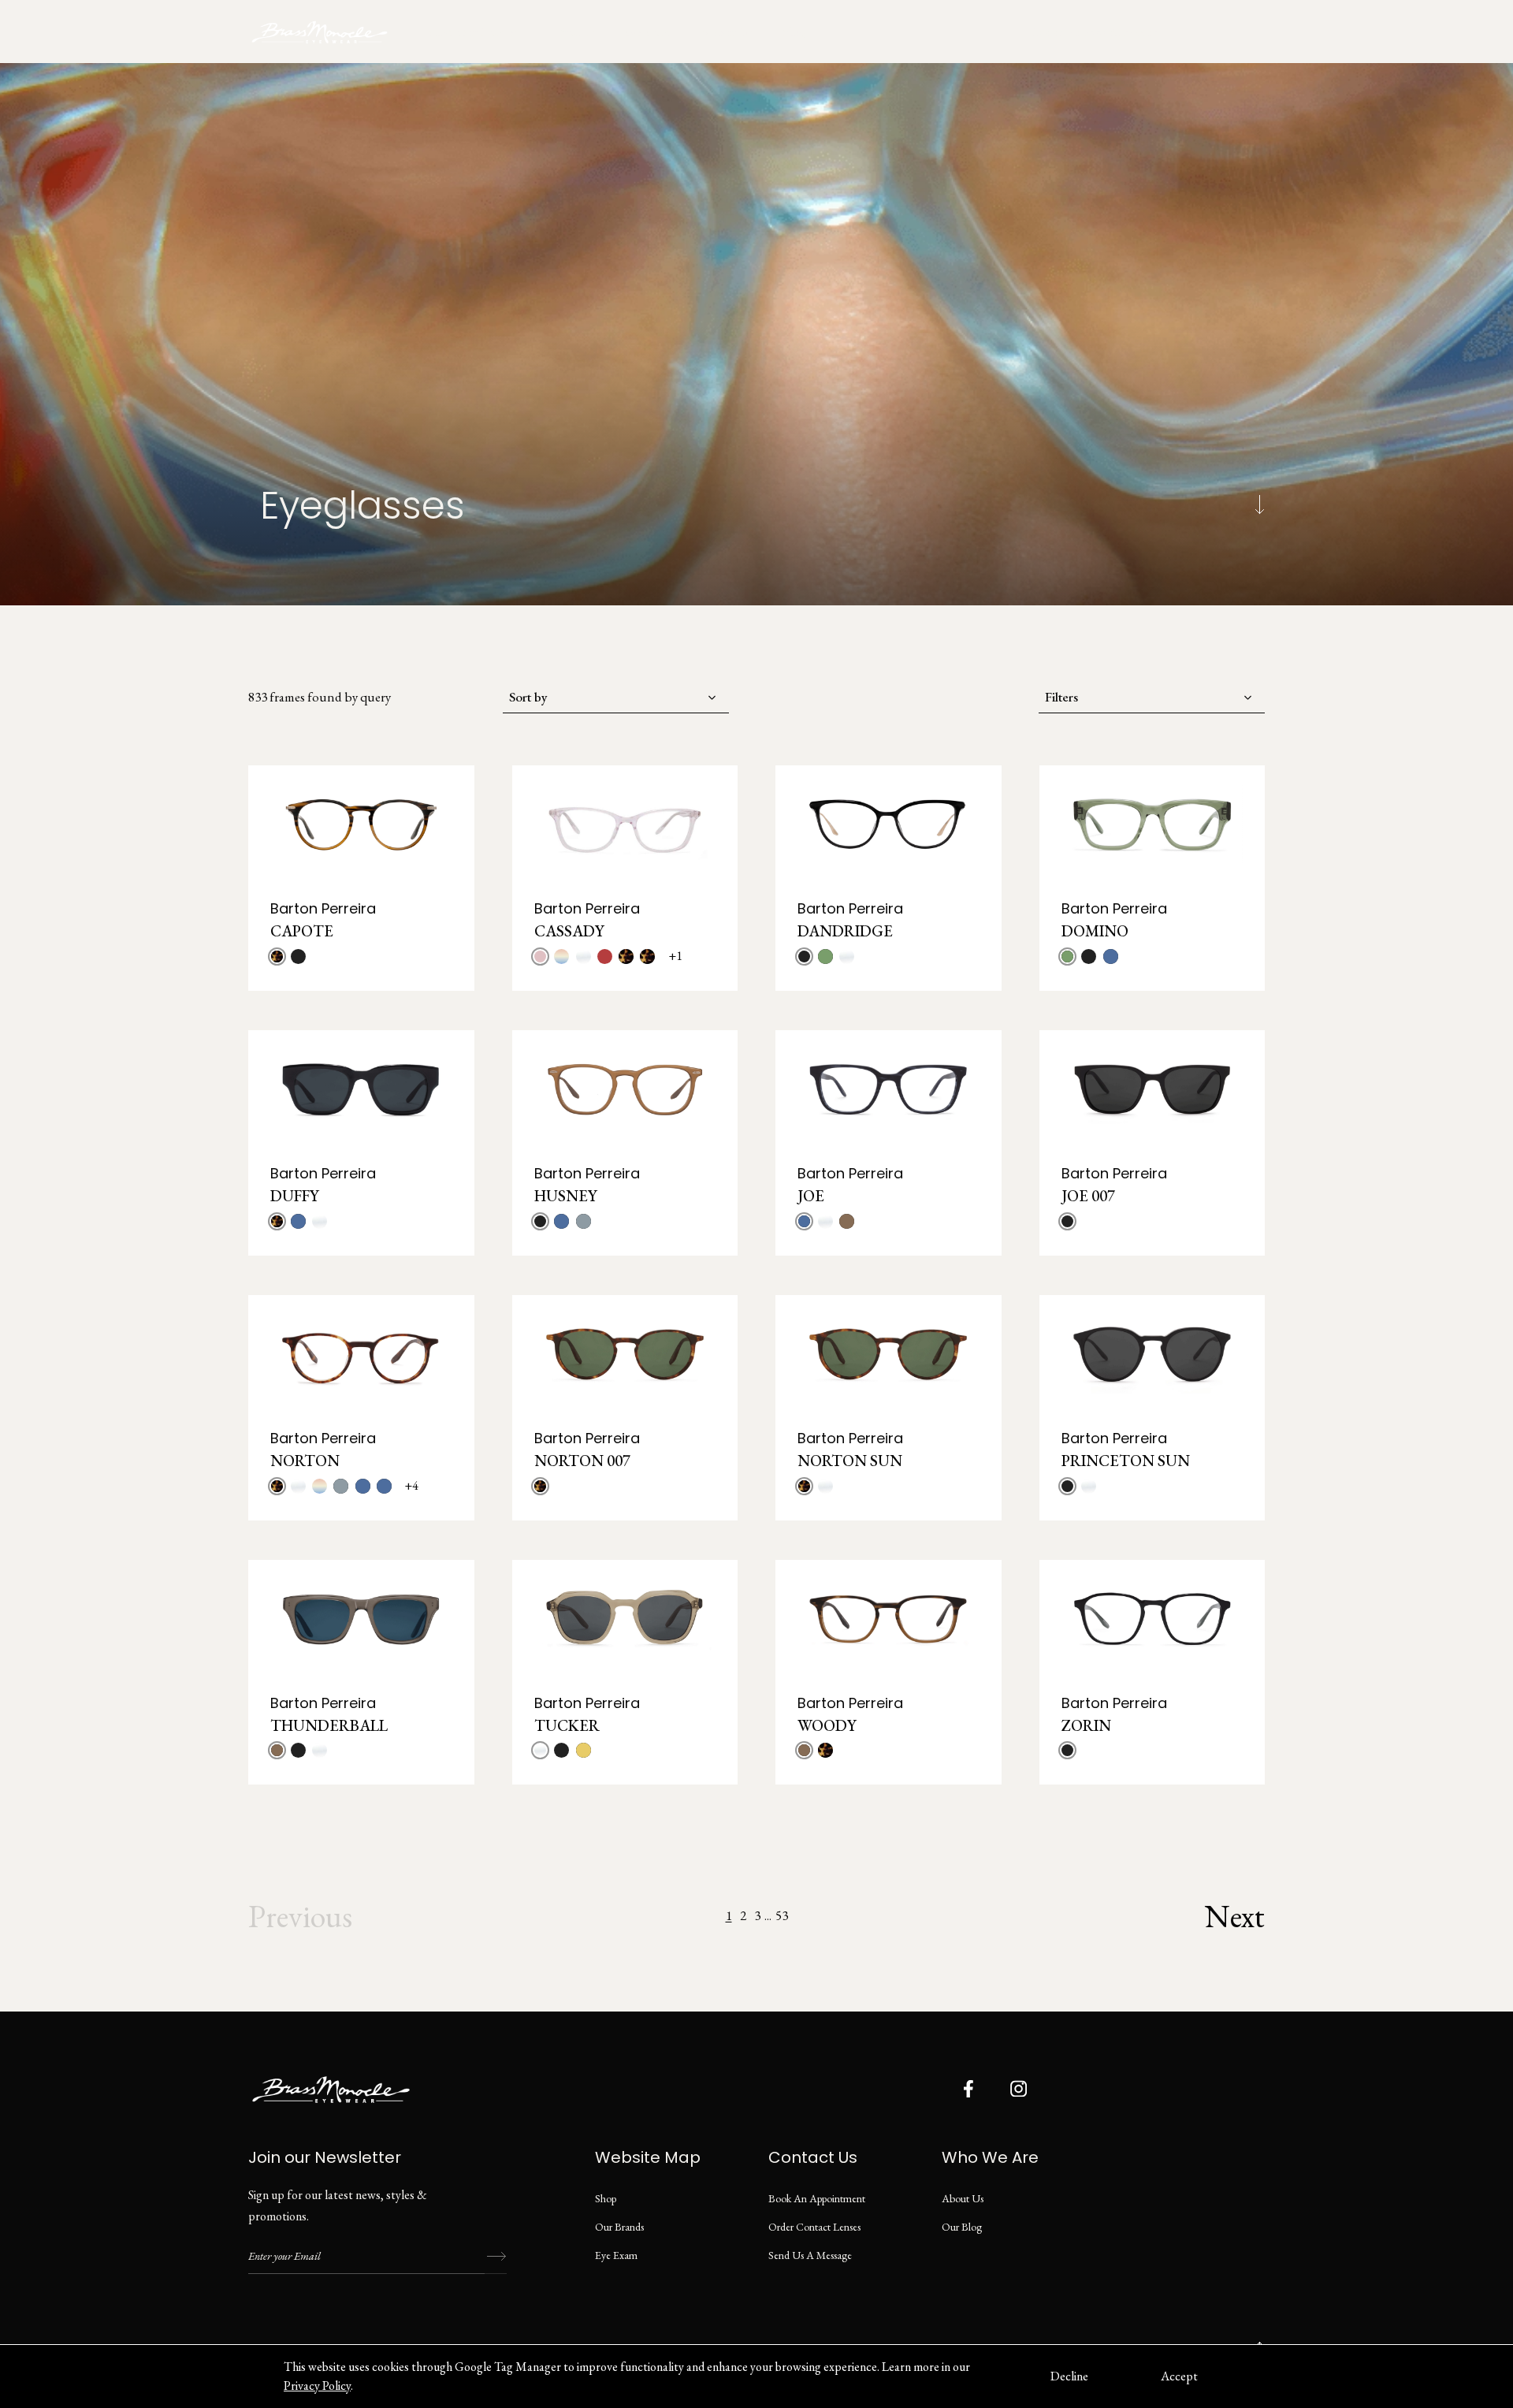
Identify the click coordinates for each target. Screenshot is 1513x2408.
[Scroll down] (1260, 505)
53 (782, 1915)
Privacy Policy (317, 2386)
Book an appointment (1095, 32)
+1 (675, 956)
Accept (1179, 2376)
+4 (411, 1485)
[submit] (496, 2257)
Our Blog (962, 2227)
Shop (606, 2198)
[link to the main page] (331, 32)
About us (963, 2198)
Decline (1069, 2376)
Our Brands (619, 2227)
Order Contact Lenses (814, 2227)
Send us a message (810, 2255)
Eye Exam (616, 2255)
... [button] (768, 1916)
